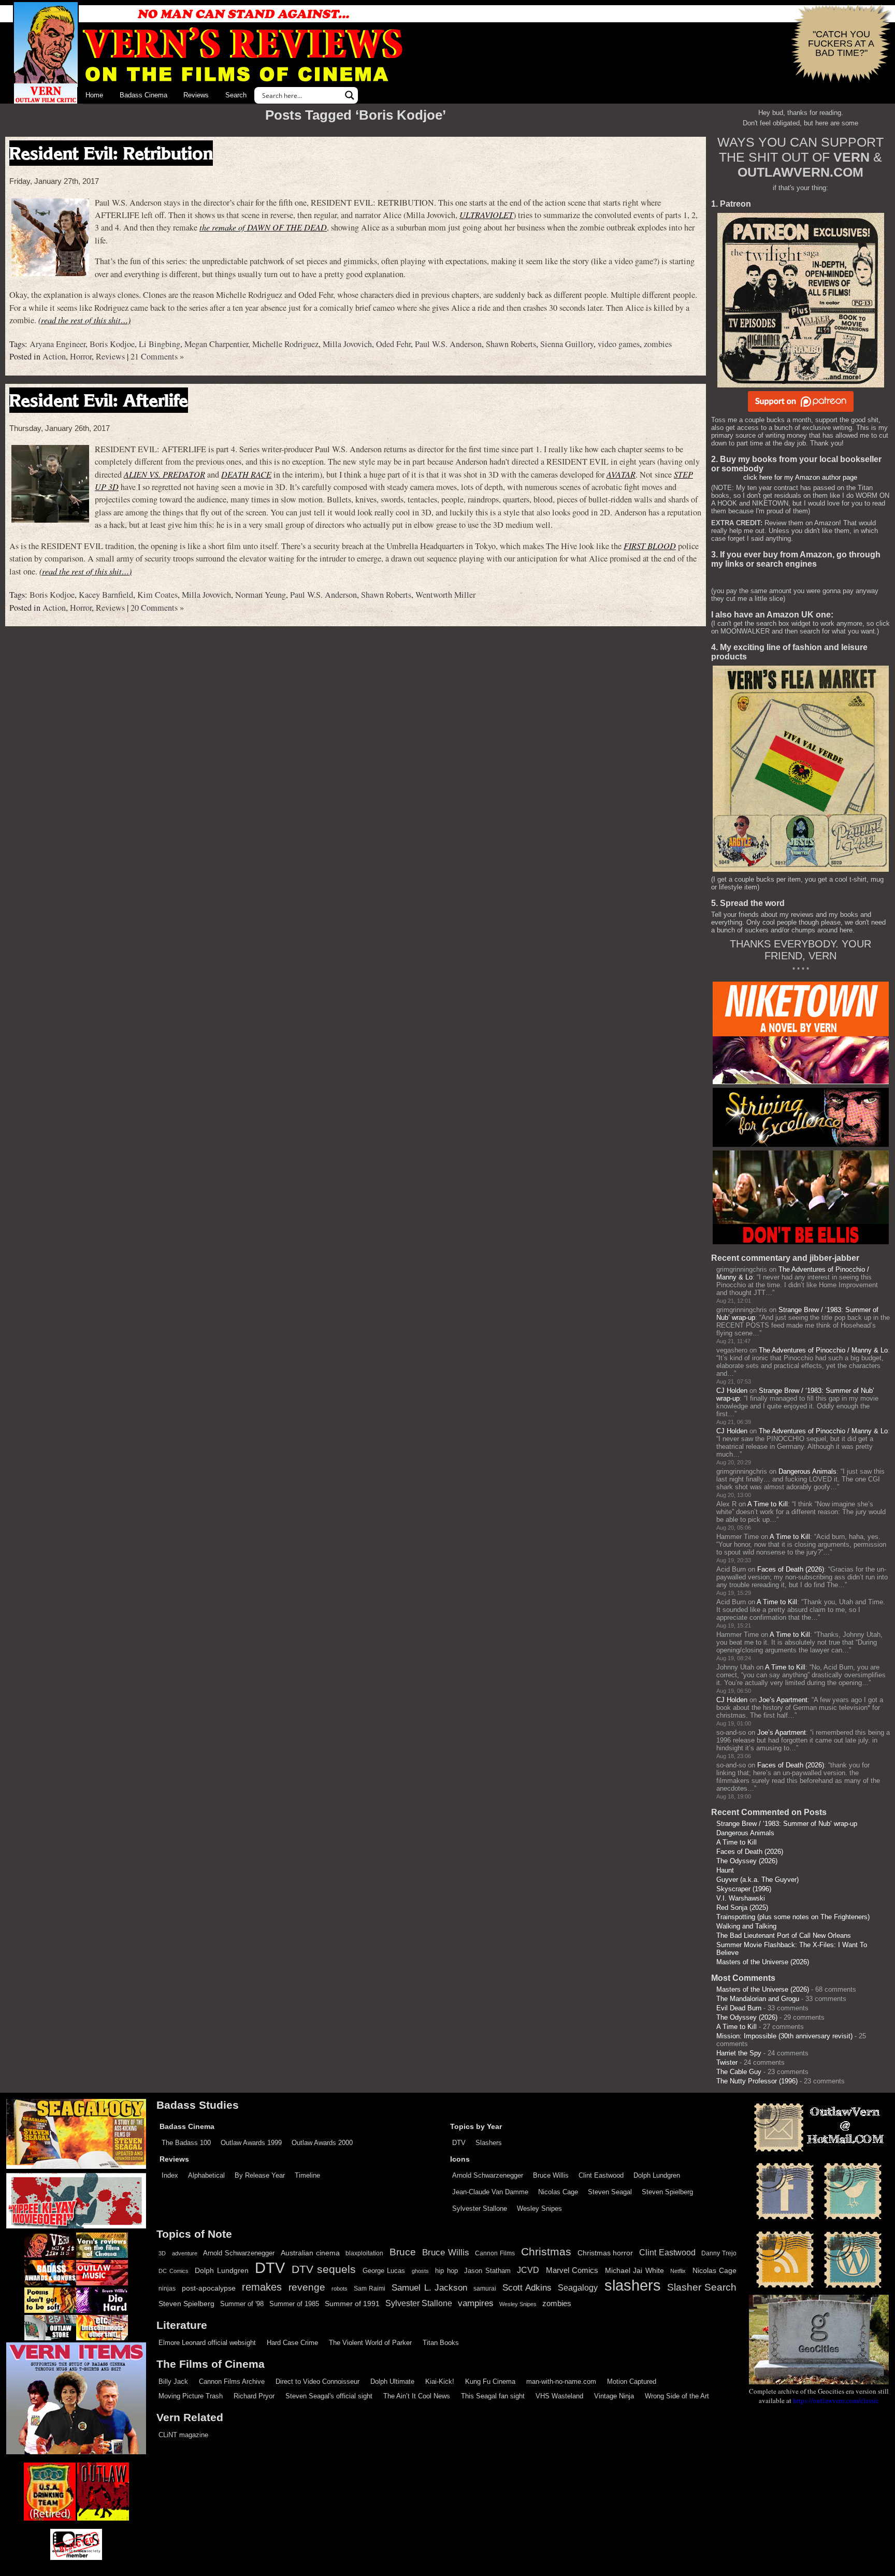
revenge (307, 2287)
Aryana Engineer (57, 344)
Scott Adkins (527, 2287)
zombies (658, 344)
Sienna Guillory (567, 344)
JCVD (528, 2270)
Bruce (403, 2252)
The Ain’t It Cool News (417, 2396)
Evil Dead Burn (739, 2008)
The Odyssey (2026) (747, 1861)
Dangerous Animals (807, 1471)
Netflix (678, 2271)
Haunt (725, 1870)
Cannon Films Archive (232, 2381)
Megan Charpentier (216, 344)
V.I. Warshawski (741, 1898)
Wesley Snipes (539, 2208)
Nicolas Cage (558, 2192)
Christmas (546, 2252)
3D (162, 2253)
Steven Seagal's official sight (329, 2396)
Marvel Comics (572, 2270)
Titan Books (441, 2343)
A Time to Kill (768, 1504)
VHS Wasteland (559, 2396)
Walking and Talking (746, 1926)
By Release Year (260, 2175)
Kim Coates (157, 595)
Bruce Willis (551, 2175)
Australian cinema (310, 2253)
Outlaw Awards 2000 (322, 2143)
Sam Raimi (370, 2289)
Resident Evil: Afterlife (99, 400)
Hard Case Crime (292, 2343)
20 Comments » (157, 608)
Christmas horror (605, 2253)
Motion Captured (632, 2381)
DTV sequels (324, 2269)
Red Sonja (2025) (742, 1908)
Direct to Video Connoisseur (317, 2381)
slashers (633, 2285)
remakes (262, 2287)
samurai (485, 2289)
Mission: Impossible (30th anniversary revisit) (784, 2036)
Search (236, 95)
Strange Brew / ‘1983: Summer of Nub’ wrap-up (787, 1824)
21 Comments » (157, 356)
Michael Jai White (634, 2270)
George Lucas (384, 2271)
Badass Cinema (143, 95)
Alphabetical (206, 2175)
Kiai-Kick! (440, 2381)
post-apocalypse (209, 2288)
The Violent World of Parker (370, 2343)
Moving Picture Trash (191, 2396)
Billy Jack (173, 2381)
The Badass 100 (186, 2143)
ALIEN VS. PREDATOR (164, 474)
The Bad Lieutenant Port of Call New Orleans (784, 1935)
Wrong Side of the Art (677, 2396)
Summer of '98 (242, 2304)
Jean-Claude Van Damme (490, 2192)
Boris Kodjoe (112, 344)
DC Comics (174, 2271)
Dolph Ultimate (392, 2381)
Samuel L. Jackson (429, 2287)
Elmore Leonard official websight (207, 2343)
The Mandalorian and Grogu (758, 1999)
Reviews (196, 95)
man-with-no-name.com (561, 2381)
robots (340, 2289)
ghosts (420, 2271)
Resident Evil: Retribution (111, 153)
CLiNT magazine (183, 2435)
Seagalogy (578, 2287)
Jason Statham (487, 2271)
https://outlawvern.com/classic (836, 2400)
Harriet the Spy (739, 2053)
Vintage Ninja (614, 2396)
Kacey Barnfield (106, 595)
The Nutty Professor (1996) (757, 2081)
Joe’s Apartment (783, 1700)
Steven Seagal (610, 2192)
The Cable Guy (739, 2072)
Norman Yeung (261, 595)
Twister (727, 2062)
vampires (476, 2303)
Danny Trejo (719, 2253)
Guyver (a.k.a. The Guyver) (757, 1880)
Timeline (307, 2175)
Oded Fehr (393, 344)
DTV (459, 2143)
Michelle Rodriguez (285, 344)
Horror (81, 356)
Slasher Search (702, 2287)
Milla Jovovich (347, 344)
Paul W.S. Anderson (448, 344)
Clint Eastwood (601, 2175)
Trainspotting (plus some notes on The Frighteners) (793, 1917)
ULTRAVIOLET (486, 215)
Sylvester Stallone (480, 2208)
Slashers (489, 2143)
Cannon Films (495, 2253)
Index (170, 2175)
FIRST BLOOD (650, 546)
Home (94, 95)
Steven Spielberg (667, 2192)
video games (619, 344)
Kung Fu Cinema (490, 2381)
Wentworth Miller (445, 595)
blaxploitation (364, 2253)
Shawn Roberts (511, 344)
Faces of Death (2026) (791, 1569)
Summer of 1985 (294, 2304)
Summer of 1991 (352, 2304)
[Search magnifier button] (350, 95)
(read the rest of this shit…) (84, 320)
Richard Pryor (254, 2396)
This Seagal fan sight (493, 2396)
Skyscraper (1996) (744, 1889)
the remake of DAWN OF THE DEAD (263, 227)
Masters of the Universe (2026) (763, 1962)
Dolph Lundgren (657, 2175)
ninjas (167, 2289)
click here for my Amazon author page (800, 477)
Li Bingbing (160, 344)
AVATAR (621, 474)
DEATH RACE (246, 474)
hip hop (446, 2271)
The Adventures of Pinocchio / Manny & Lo (823, 1350)
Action (54, 356)
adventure (185, 2253)
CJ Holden (732, 1391)
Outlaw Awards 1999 (251, 2143)
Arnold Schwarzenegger (488, 2175)
